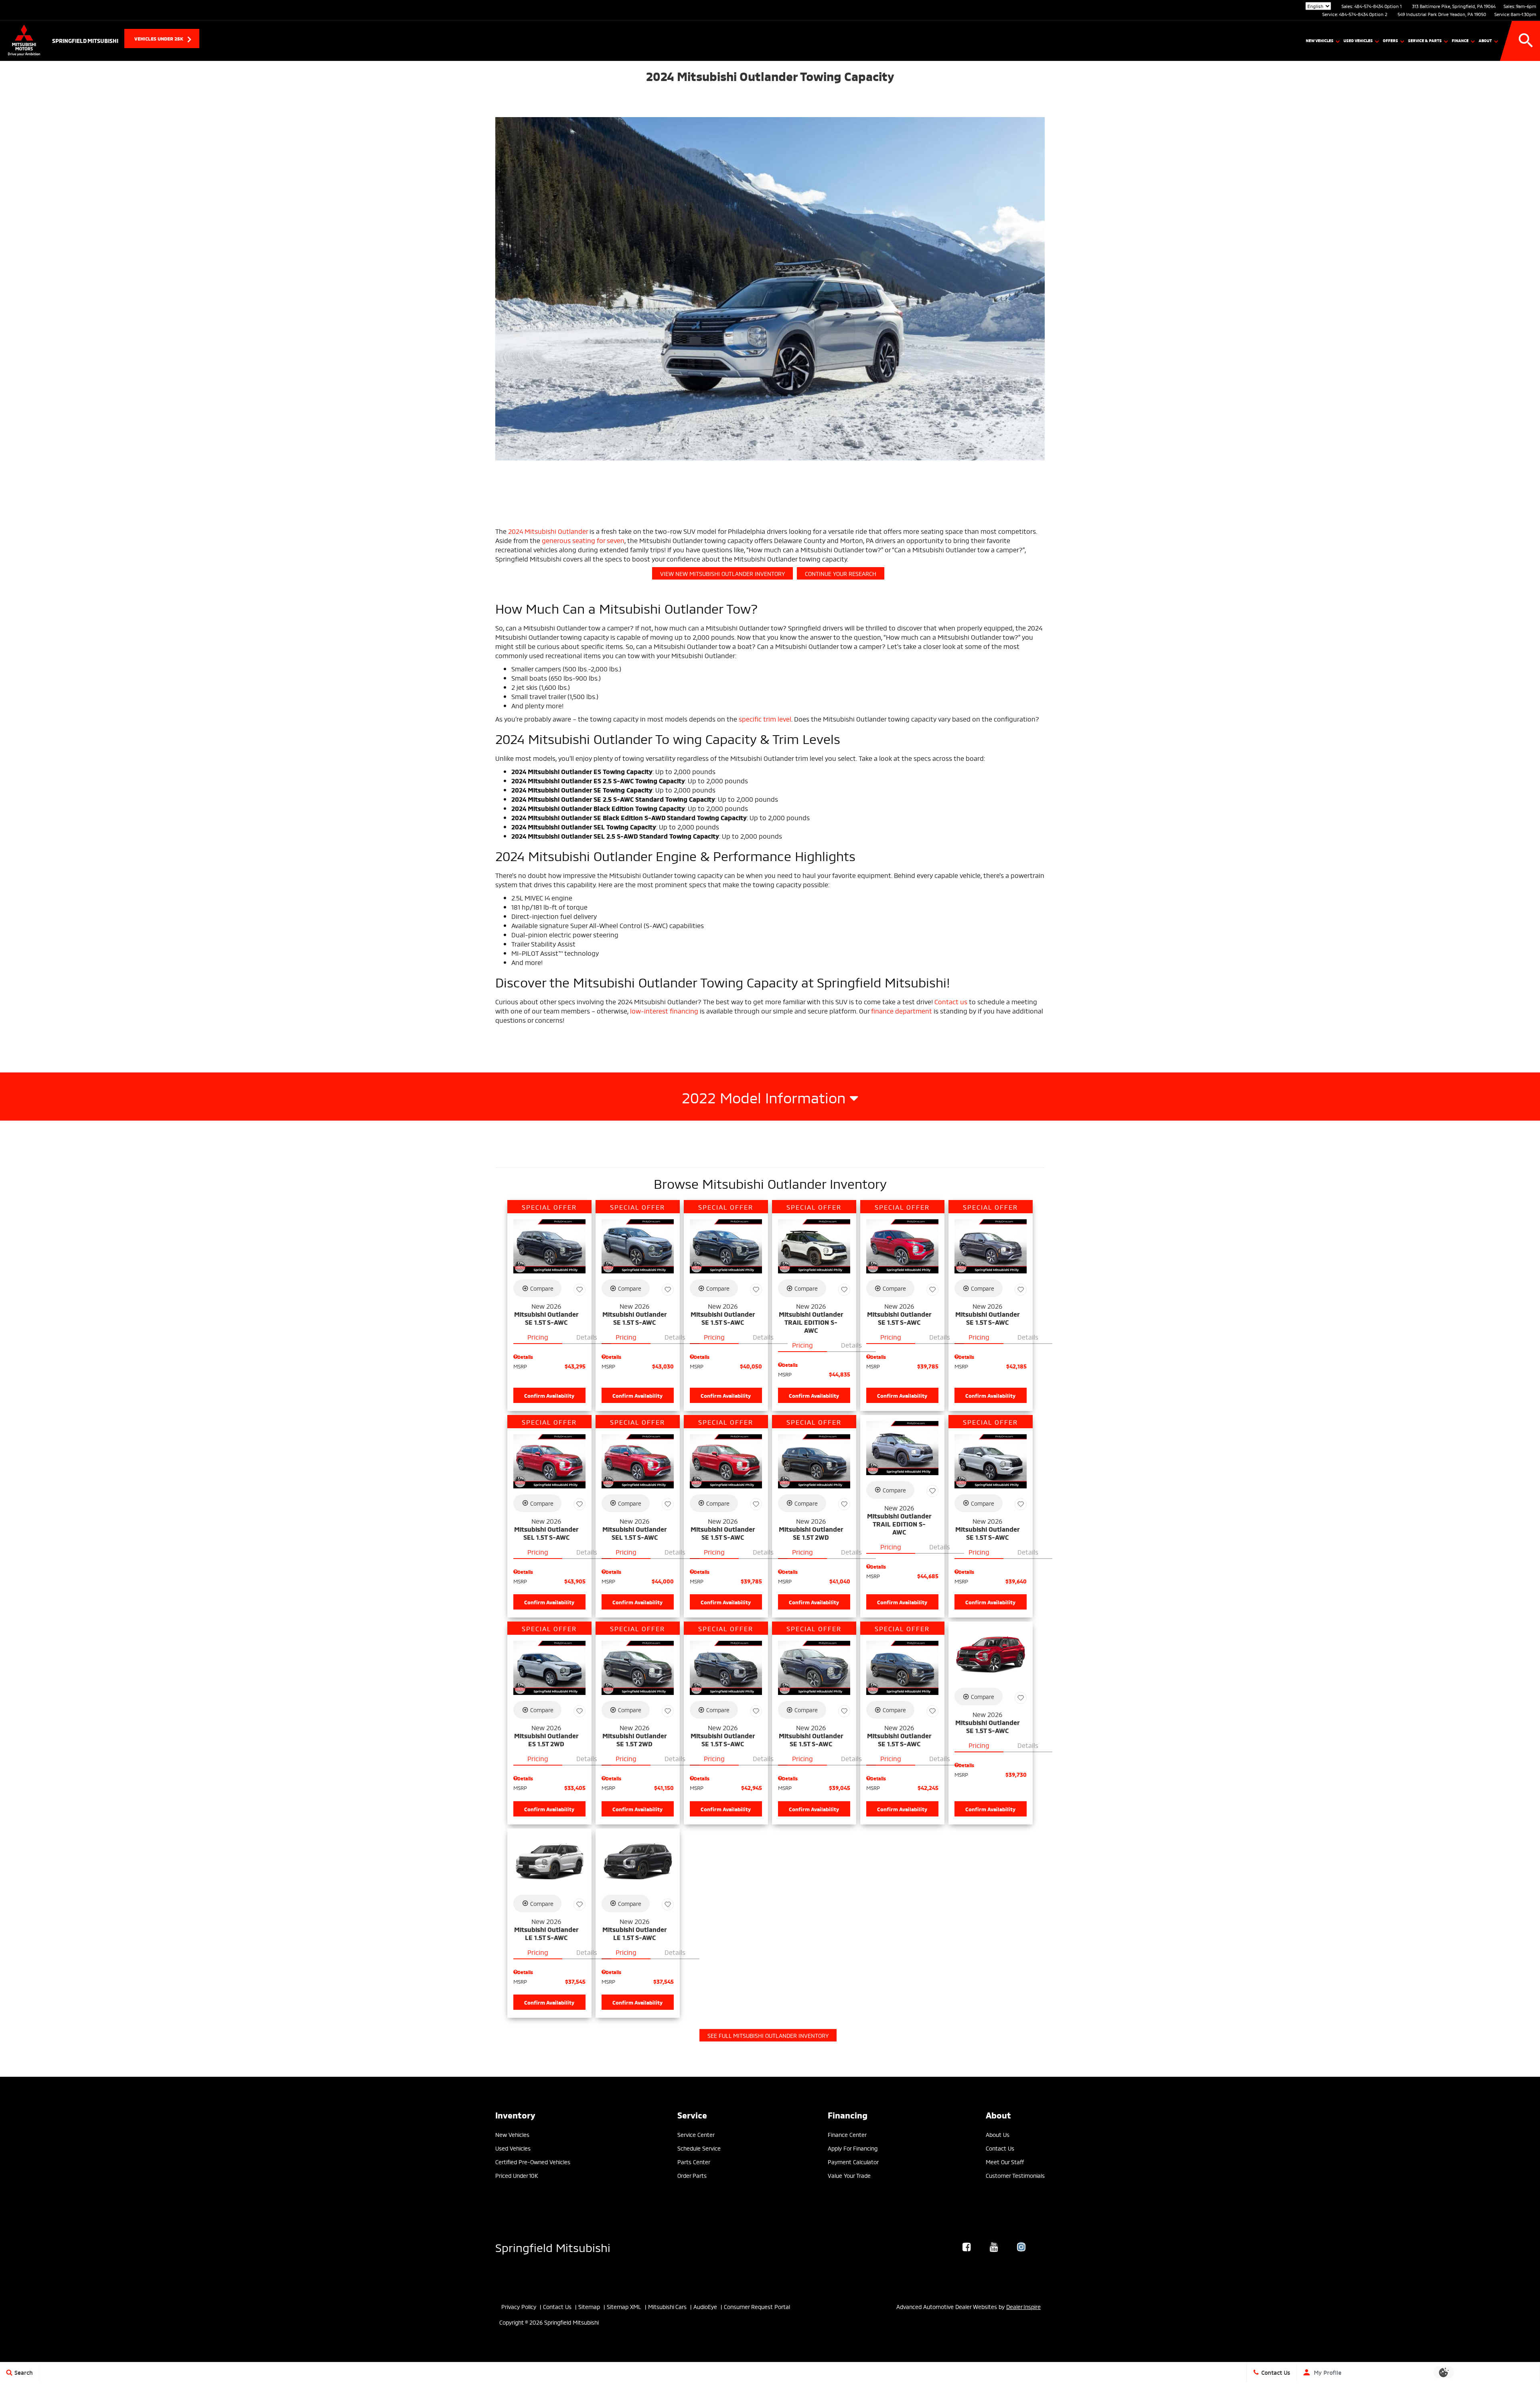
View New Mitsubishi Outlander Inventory (722, 573)
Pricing (538, 1337)
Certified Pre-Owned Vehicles (533, 2162)
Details (587, 1337)
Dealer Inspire (1023, 2306)
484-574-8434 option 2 (1363, 14)
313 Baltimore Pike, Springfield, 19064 (1454, 6)
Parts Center (694, 2162)
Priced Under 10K (517, 2175)
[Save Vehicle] (580, 1289)
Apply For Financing (853, 2148)
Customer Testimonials (1015, 2175)
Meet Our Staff (1005, 2162)
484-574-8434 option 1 (1378, 6)
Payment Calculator (853, 2162)
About (1485, 40)
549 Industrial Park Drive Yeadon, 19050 (1442, 14)
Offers (1390, 40)
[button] (1526, 41)
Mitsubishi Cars (667, 2306)
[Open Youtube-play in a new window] (994, 2247)
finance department (902, 1011)
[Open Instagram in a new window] (1021, 2247)
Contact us (951, 1001)
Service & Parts (1425, 40)
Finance (1460, 40)
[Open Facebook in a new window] (967, 2247)
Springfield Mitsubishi (553, 2247)
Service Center (696, 2134)
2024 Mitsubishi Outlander (548, 531)
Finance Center (847, 2134)
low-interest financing (665, 1011)
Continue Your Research (841, 573)
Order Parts (692, 2175)
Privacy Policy (519, 2306)
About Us (998, 2134)
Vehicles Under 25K (159, 38)
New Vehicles (1320, 40)
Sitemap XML (624, 2306)
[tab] (770, 1097)
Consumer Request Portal (757, 2306)
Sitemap (589, 2306)
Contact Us (1000, 2148)
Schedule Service (699, 2148)
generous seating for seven (583, 540)
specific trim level (765, 719)
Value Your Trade (849, 2175)
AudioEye (705, 2306)
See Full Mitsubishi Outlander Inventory (768, 2035)
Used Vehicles (1358, 40)
